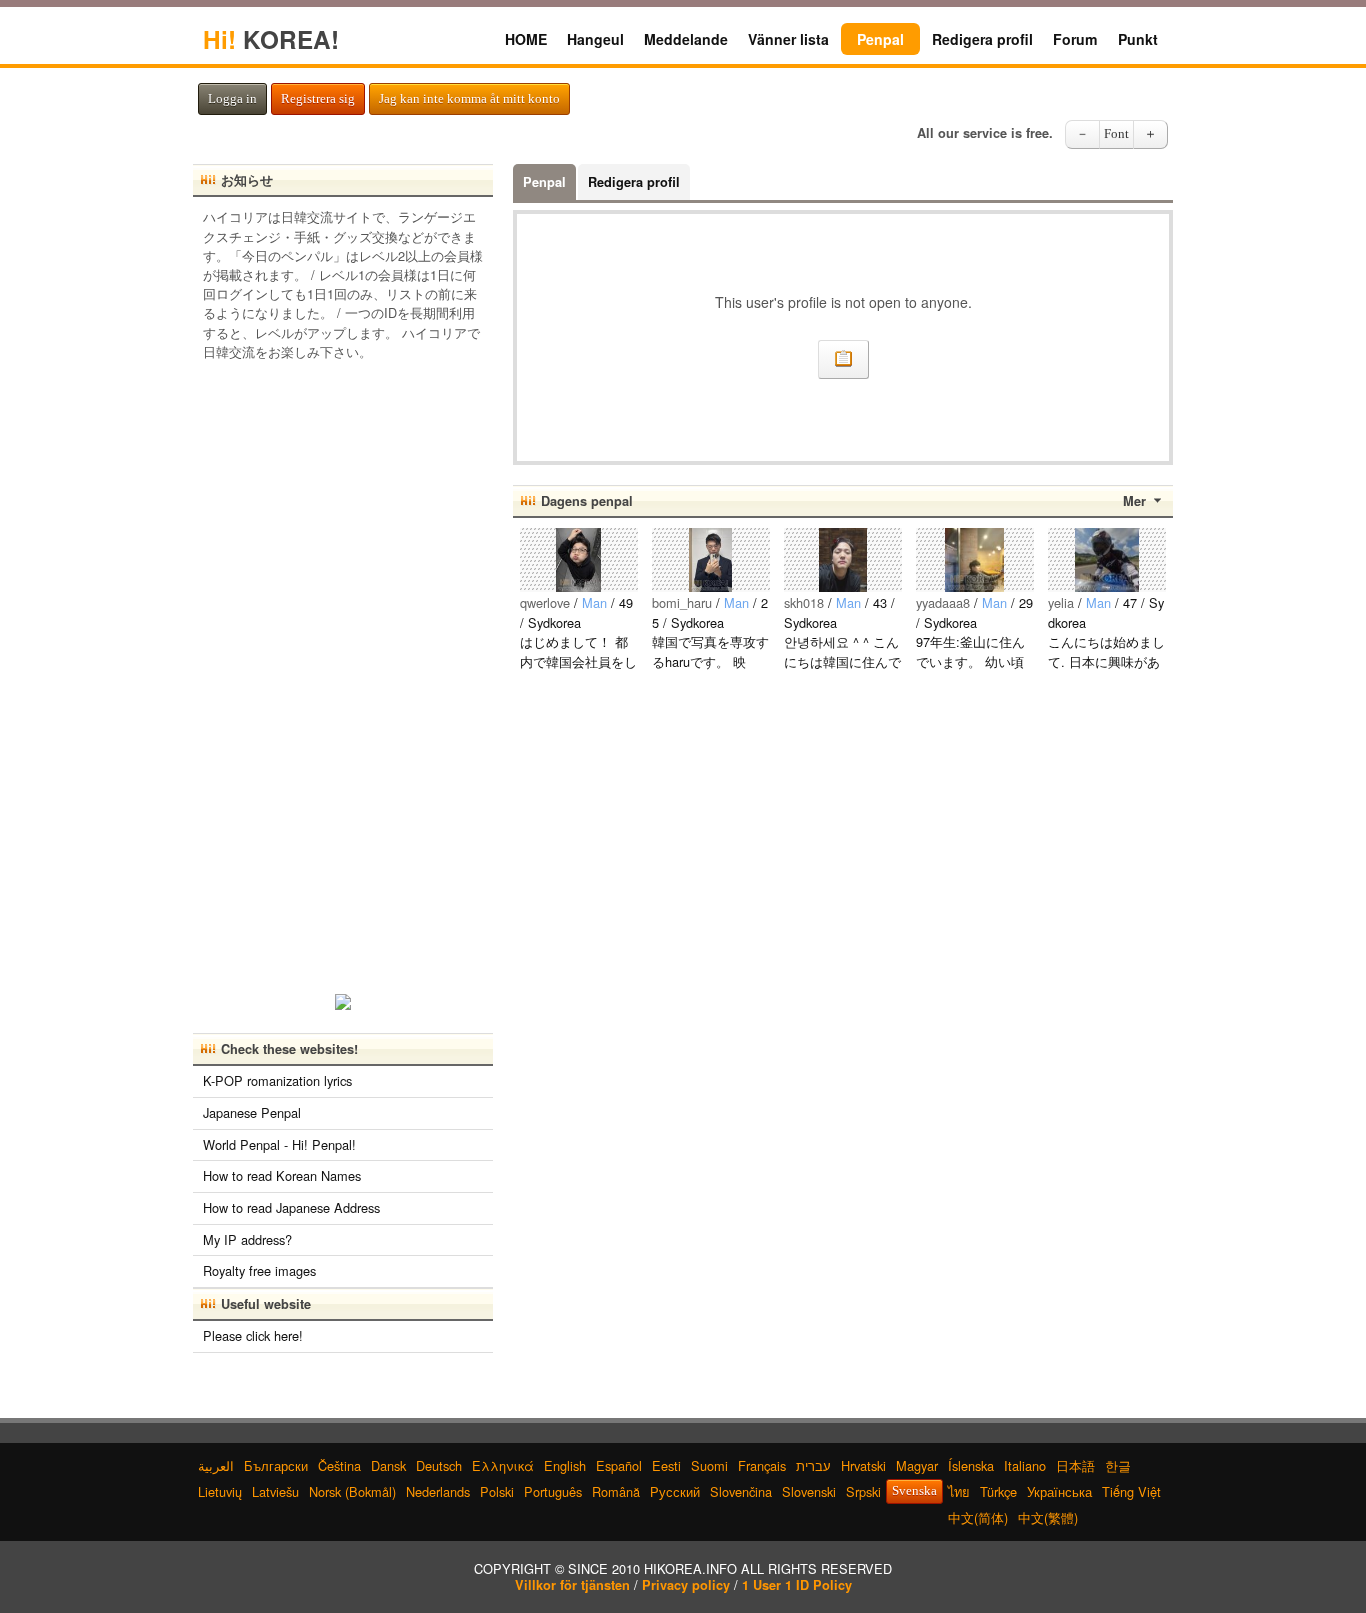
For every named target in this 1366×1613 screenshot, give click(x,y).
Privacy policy (686, 1585)
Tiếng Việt (1131, 1491)
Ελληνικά (503, 1465)
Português (553, 1491)
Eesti (666, 1465)
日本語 (1075, 1465)
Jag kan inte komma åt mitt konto (469, 99)
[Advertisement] (343, 671)
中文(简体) (978, 1517)
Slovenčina (741, 1491)
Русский (675, 1491)
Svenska (914, 1491)
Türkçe (998, 1491)
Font (1116, 134)
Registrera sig (318, 99)
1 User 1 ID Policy (797, 1585)
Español (619, 1465)
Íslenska (971, 1465)
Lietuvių (220, 1491)
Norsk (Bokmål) (352, 1491)
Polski (497, 1491)
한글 (1118, 1465)
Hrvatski (863, 1465)
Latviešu (275, 1491)
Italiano (1025, 1465)
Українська (1059, 1491)
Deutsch (439, 1465)
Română (616, 1491)
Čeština (339, 1465)
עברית (813, 1465)
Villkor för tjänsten (572, 1585)
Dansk (388, 1465)
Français (762, 1465)
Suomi (709, 1465)
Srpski (863, 1491)
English (565, 1465)
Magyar (917, 1465)
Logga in (232, 99)
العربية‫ (216, 1465)
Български (276, 1465)
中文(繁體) (1048, 1517)
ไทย (959, 1491)
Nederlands (438, 1491)
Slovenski (809, 1491)
